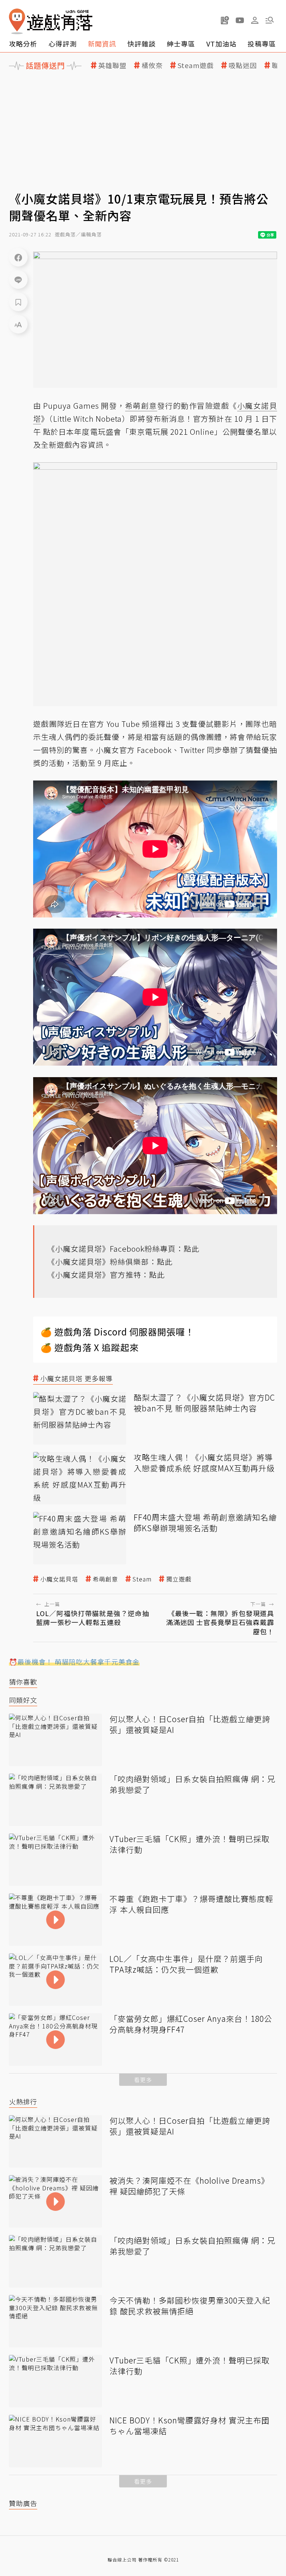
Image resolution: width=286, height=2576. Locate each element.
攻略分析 (23, 44)
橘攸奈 (152, 65)
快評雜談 (142, 44)
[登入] (255, 20)
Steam (142, 1579)
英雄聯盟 (112, 65)
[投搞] (225, 20)
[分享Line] (18, 280)
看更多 (143, 2080)
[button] (270, 20)
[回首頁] (51, 21)
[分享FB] (18, 257)
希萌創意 (105, 1579)
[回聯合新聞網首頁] (17, 21)
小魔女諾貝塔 (59, 1579)
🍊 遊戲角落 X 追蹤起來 (90, 1347)
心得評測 (63, 44)
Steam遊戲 (196, 65)
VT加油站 (221, 44)
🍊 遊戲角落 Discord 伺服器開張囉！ (117, 1332)
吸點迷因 (243, 65)
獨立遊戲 (179, 1579)
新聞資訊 (102, 44)
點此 (191, 1249)
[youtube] (240, 20)
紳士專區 (181, 44)
